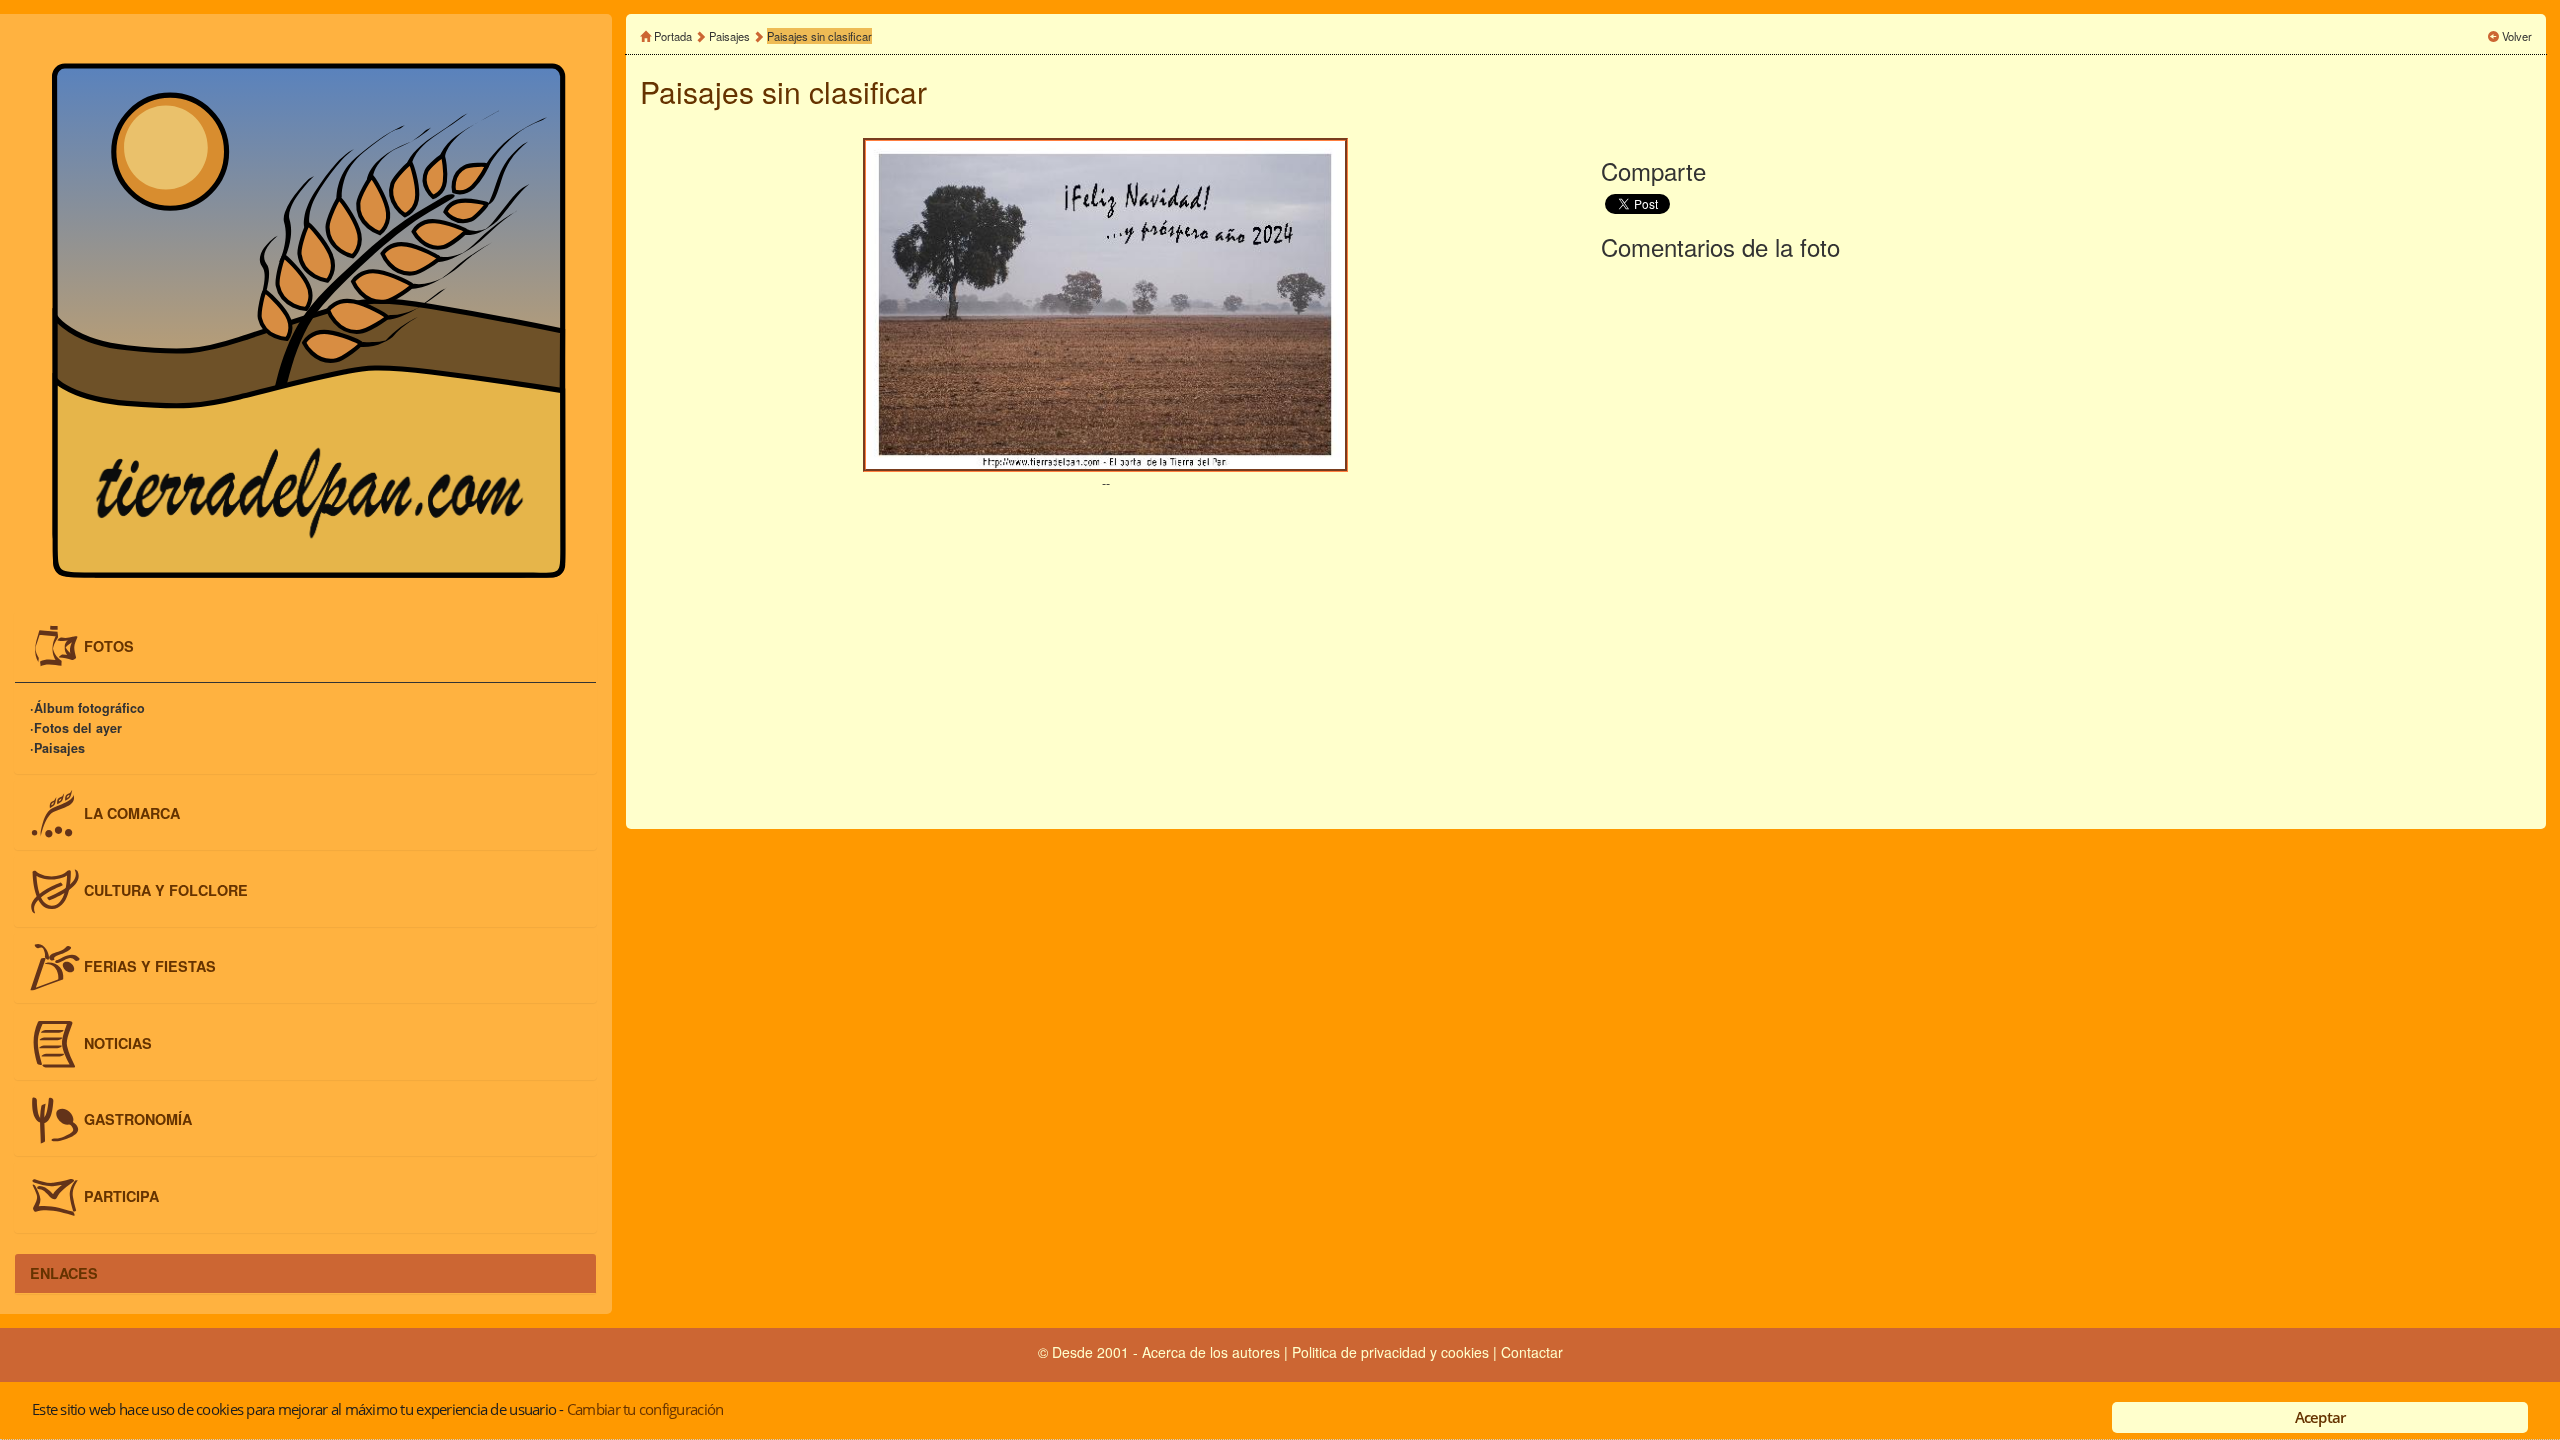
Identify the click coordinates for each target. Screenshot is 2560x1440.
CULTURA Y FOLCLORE (166, 889)
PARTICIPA (121, 1196)
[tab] (305, 647)
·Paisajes (57, 749)
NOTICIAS (118, 1042)
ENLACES (64, 1273)
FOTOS (109, 645)
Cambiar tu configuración (645, 1409)
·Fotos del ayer (76, 729)
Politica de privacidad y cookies (1392, 1352)
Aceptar (2320, 1417)
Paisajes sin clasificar (819, 36)
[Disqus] (2066, 541)
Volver (2517, 36)
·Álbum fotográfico (87, 709)
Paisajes (731, 36)
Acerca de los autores (1211, 1352)
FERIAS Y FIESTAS (150, 966)
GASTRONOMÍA (138, 1119)
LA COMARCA (132, 813)
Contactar (1532, 1352)
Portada (673, 36)
